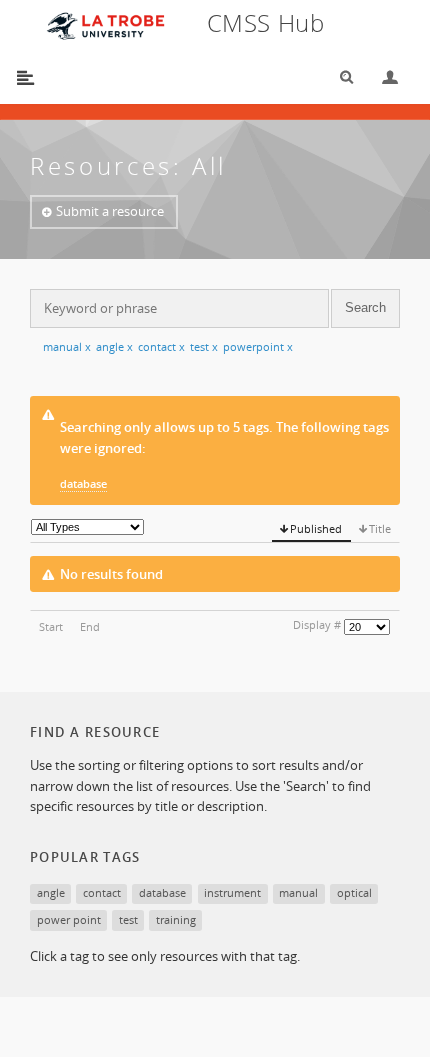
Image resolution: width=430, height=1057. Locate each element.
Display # (317, 624)
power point (69, 919)
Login (382, 77)
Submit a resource (110, 211)
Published (316, 528)
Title (380, 528)
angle (114, 346)
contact (161, 346)
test (204, 346)
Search (340, 77)
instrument (232, 892)
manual (67, 346)
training (176, 919)
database (83, 483)
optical (354, 892)
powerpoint (258, 346)
